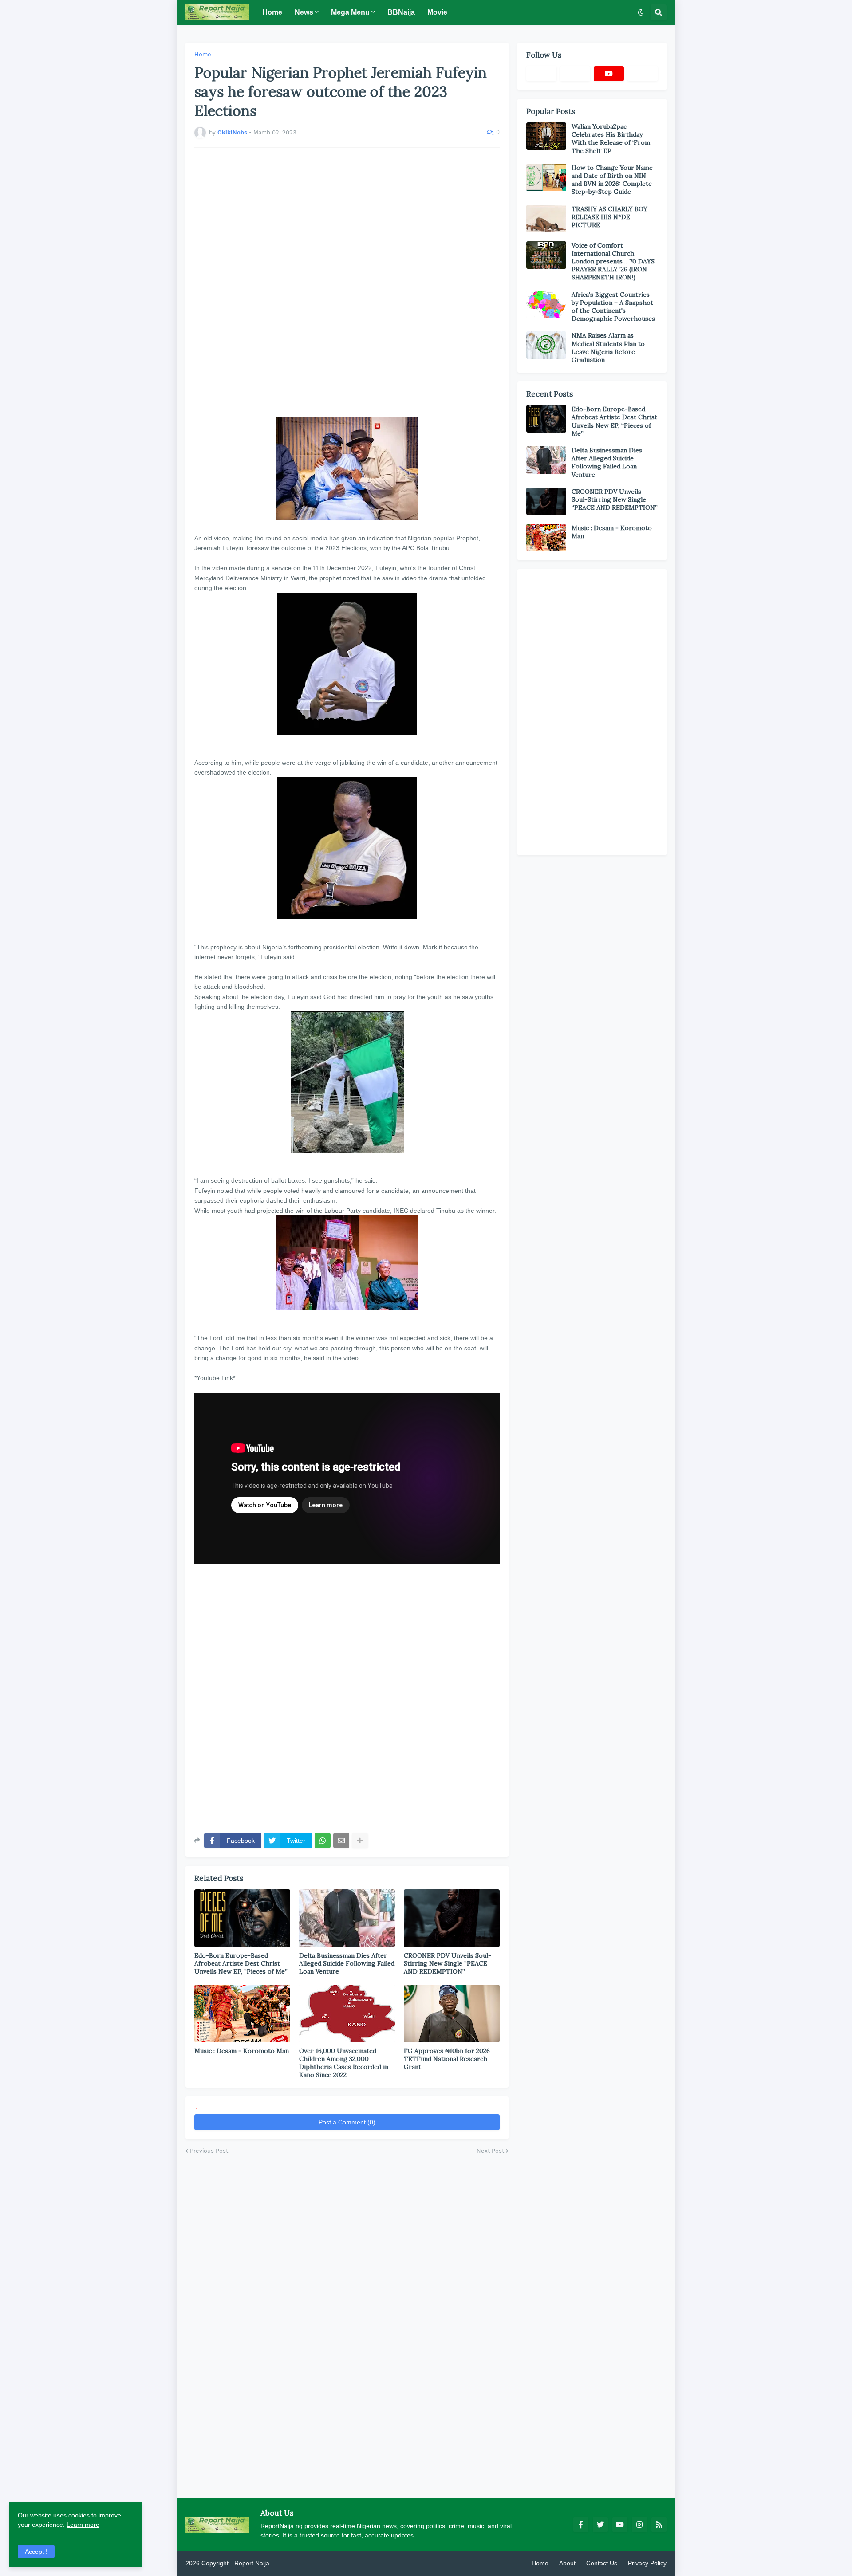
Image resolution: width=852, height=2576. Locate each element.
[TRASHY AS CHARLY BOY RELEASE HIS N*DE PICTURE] (546, 219)
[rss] (659, 2525)
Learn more (83, 2525)
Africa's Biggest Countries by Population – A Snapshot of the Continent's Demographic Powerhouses (613, 307)
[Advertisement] (347, 278)
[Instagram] (643, 74)
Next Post (490, 2151)
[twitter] (600, 2525)
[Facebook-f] (541, 74)
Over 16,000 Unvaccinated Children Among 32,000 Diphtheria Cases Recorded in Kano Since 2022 (344, 2063)
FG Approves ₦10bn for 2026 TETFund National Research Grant (447, 2059)
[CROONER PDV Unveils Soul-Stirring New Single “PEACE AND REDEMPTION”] (452, 1918)
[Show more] (360, 1841)
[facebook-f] (581, 2525)
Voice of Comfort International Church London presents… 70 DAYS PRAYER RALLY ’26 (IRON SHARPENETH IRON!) (613, 262)
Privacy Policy (647, 2563)
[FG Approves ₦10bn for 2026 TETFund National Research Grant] (452, 2014)
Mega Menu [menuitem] (350, 12)
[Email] (341, 1841)
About (567, 2563)
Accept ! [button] (36, 2552)
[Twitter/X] (575, 74)
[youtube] (609, 74)
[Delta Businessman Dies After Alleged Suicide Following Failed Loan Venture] (347, 1918)
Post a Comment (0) (347, 2122)
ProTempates (290, 2563)
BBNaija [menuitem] (401, 12)
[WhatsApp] (323, 1841)
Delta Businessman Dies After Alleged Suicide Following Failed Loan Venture (347, 1963)
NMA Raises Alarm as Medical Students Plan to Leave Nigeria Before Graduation (608, 348)
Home (203, 54)
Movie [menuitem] (437, 12)
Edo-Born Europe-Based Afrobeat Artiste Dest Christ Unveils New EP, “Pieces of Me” (241, 1963)
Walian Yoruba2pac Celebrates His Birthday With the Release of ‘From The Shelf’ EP (611, 139)
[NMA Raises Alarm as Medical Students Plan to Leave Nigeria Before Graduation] (546, 345)
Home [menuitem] (272, 12)
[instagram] (639, 2525)
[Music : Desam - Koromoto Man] (242, 2014)
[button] (641, 12)
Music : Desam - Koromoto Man (242, 2051)
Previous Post (209, 2151)
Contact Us (602, 2563)
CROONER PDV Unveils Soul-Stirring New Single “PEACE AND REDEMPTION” (448, 1963)
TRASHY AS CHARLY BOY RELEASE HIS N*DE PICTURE (609, 217)
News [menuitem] (304, 12)
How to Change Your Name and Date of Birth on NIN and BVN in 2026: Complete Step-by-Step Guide (612, 180)
